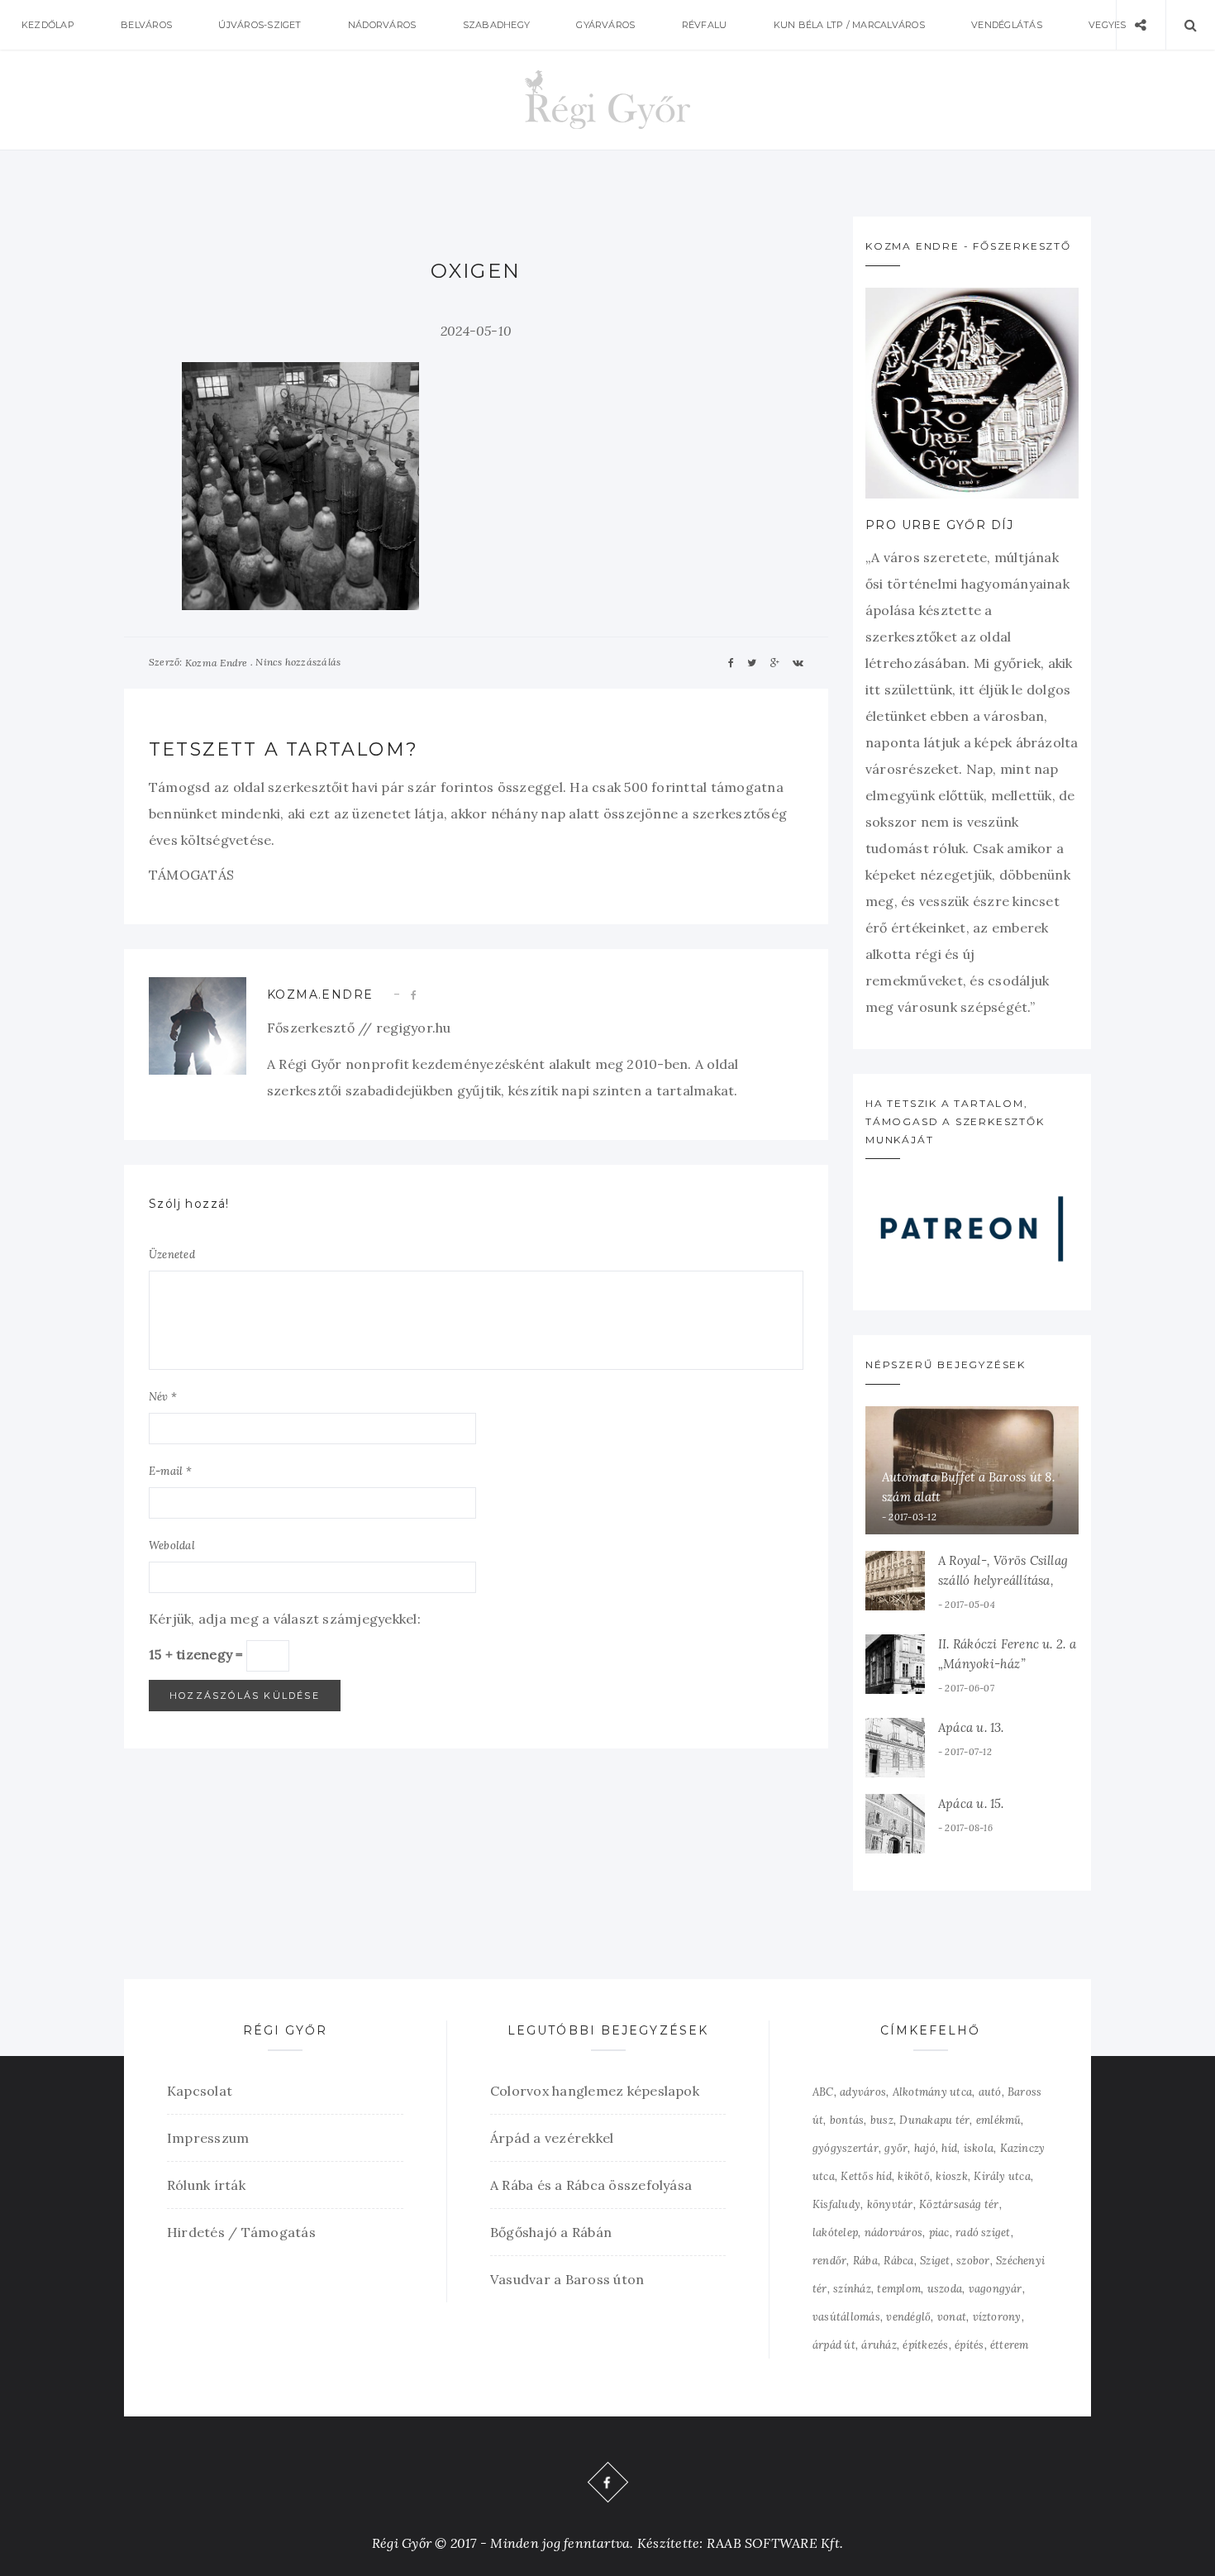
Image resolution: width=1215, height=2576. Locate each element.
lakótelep (835, 2233)
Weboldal (172, 1546)
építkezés (925, 2345)
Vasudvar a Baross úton (567, 2279)
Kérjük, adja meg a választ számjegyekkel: (285, 1619)
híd (949, 2148)
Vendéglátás (1007, 25)
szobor (973, 2261)
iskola (979, 2148)
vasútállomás (846, 2317)
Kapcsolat (200, 2091)
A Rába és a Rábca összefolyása (591, 2185)
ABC (823, 2092)
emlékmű (999, 2120)
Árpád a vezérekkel (552, 2138)
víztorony (997, 2317)
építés (969, 2345)
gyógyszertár (846, 2148)
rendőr (829, 2261)
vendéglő (908, 2317)
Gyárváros (605, 25)
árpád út (834, 2345)
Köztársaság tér (959, 2204)
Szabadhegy (496, 25)
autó (990, 2092)
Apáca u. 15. (971, 1803)
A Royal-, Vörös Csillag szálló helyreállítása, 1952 (1003, 1580)
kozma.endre (320, 995)
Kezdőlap (48, 25)
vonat (952, 2317)
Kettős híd (866, 2176)
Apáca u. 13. (971, 1727)
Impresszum (208, 2138)
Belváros (146, 25)
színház (852, 2289)
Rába (865, 2261)
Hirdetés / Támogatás (241, 2232)
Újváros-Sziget (260, 25)
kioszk (951, 2176)
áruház (879, 2345)
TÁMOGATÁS (191, 875)
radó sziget (983, 2233)
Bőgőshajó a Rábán (551, 2232)
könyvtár (890, 2204)
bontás (847, 2120)
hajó (925, 2148)
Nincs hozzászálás (298, 662)
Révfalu (705, 25)
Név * (163, 1397)
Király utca (1002, 2176)
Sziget (935, 2261)
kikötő (913, 2176)
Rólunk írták (206, 2185)
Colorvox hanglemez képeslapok (595, 2091)
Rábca (898, 2261)
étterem (1010, 2345)
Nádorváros (382, 25)
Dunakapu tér (934, 2120)
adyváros (863, 2092)
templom (899, 2289)
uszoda (945, 2289)
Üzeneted (172, 1255)
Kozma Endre (217, 663)
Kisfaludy (836, 2204)
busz (882, 2120)
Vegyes (1107, 25)
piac (939, 2233)
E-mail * (170, 1471)
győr (896, 2148)
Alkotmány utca (932, 2092)
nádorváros (893, 2233)
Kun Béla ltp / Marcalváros (849, 25)
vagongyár (996, 2289)
